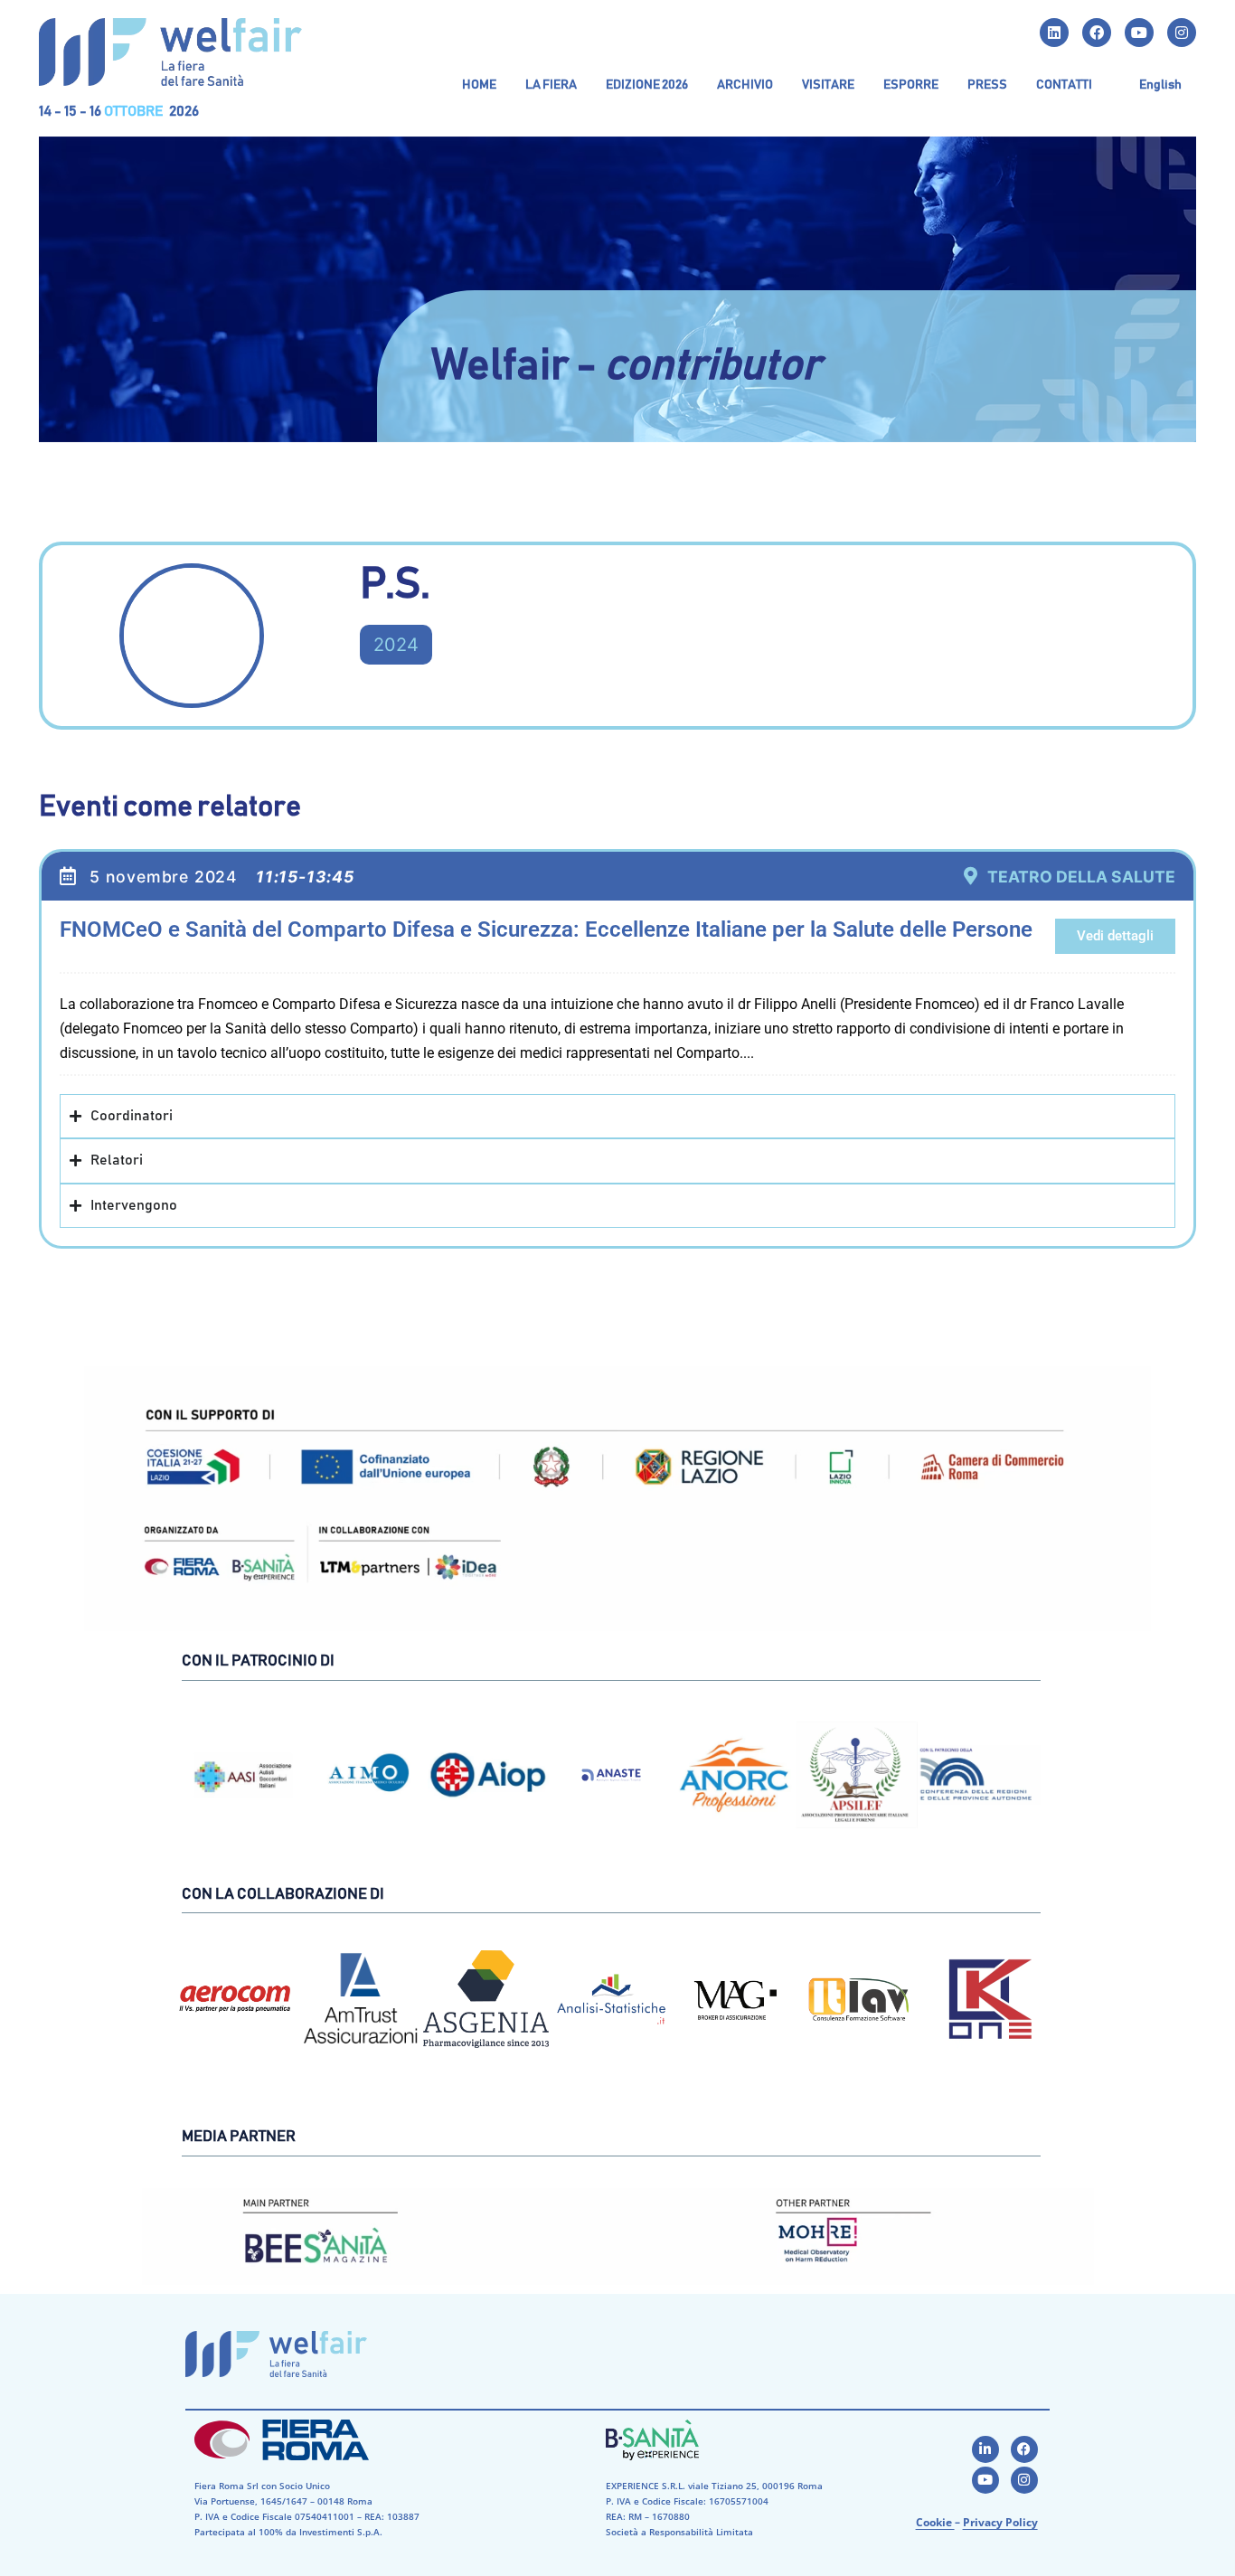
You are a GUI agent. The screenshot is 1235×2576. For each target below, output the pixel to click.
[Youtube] (1139, 33)
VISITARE (828, 85)
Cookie (935, 2522)
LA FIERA (551, 85)
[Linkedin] (1054, 33)
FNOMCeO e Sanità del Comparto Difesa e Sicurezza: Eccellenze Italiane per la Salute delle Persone (546, 929)
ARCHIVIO (745, 85)
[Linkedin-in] (985, 2449)
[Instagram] (1182, 33)
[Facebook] (1097, 33)
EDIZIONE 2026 (647, 85)
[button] (551, 85)
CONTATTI (1064, 85)
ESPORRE (911, 85)
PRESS (987, 85)
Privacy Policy (1000, 2522)
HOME (479, 85)
